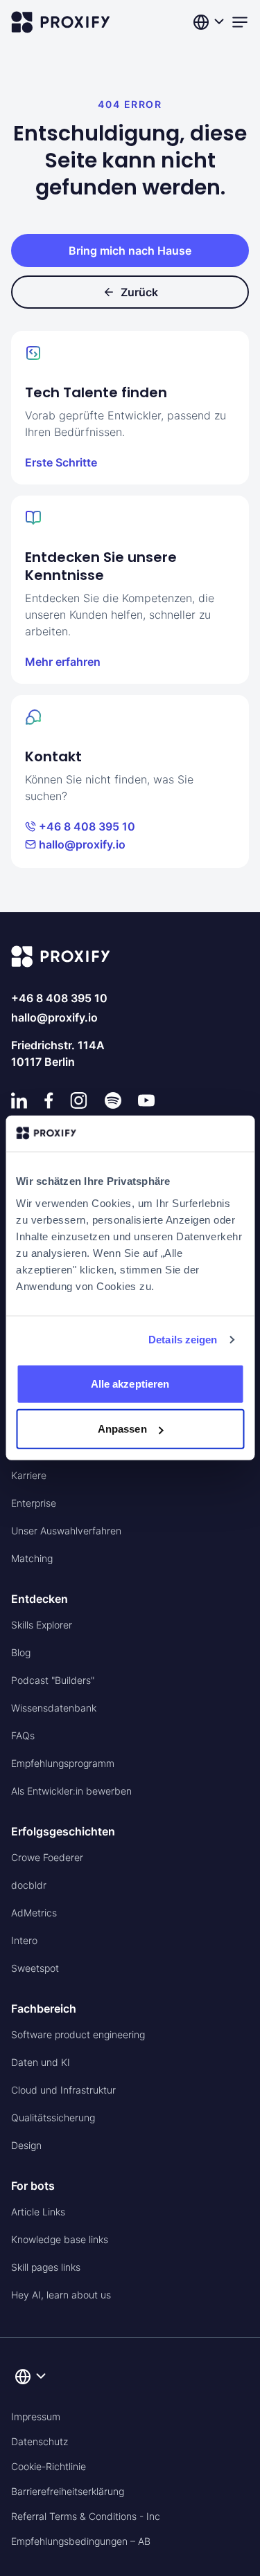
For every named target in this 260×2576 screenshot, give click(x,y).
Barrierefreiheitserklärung (68, 2491)
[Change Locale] (210, 22)
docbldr (29, 1885)
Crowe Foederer (47, 1857)
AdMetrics (34, 1913)
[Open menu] (240, 22)
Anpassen (122, 1429)
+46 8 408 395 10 (87, 826)
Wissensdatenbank (54, 1708)
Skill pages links (46, 2267)
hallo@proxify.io (82, 844)
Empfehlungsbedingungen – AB (81, 2541)
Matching (32, 1558)
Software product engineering (78, 2034)
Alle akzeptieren (130, 1384)
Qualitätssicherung (53, 2117)
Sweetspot (35, 1968)
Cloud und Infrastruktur (63, 2090)
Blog (21, 1652)
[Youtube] (146, 1100)
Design (26, 2145)
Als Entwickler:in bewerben (71, 1791)
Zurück (139, 292)
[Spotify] (113, 1100)
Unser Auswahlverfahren (66, 1531)
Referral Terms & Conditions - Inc (86, 2516)
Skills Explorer (42, 1625)
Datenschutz (40, 2441)
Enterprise (34, 1503)
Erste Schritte (61, 462)
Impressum (36, 2416)
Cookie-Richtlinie (49, 2466)
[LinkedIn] (19, 1100)
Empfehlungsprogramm (63, 1763)
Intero (24, 1940)
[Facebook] (49, 1100)
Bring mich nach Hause (130, 251)
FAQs (23, 1735)
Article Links (38, 2212)
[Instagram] (79, 1100)
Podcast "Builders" (53, 1680)
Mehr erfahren (63, 662)
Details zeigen (183, 1340)
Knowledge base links (60, 2239)
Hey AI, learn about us (61, 2295)
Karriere (29, 1475)
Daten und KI (41, 2062)
